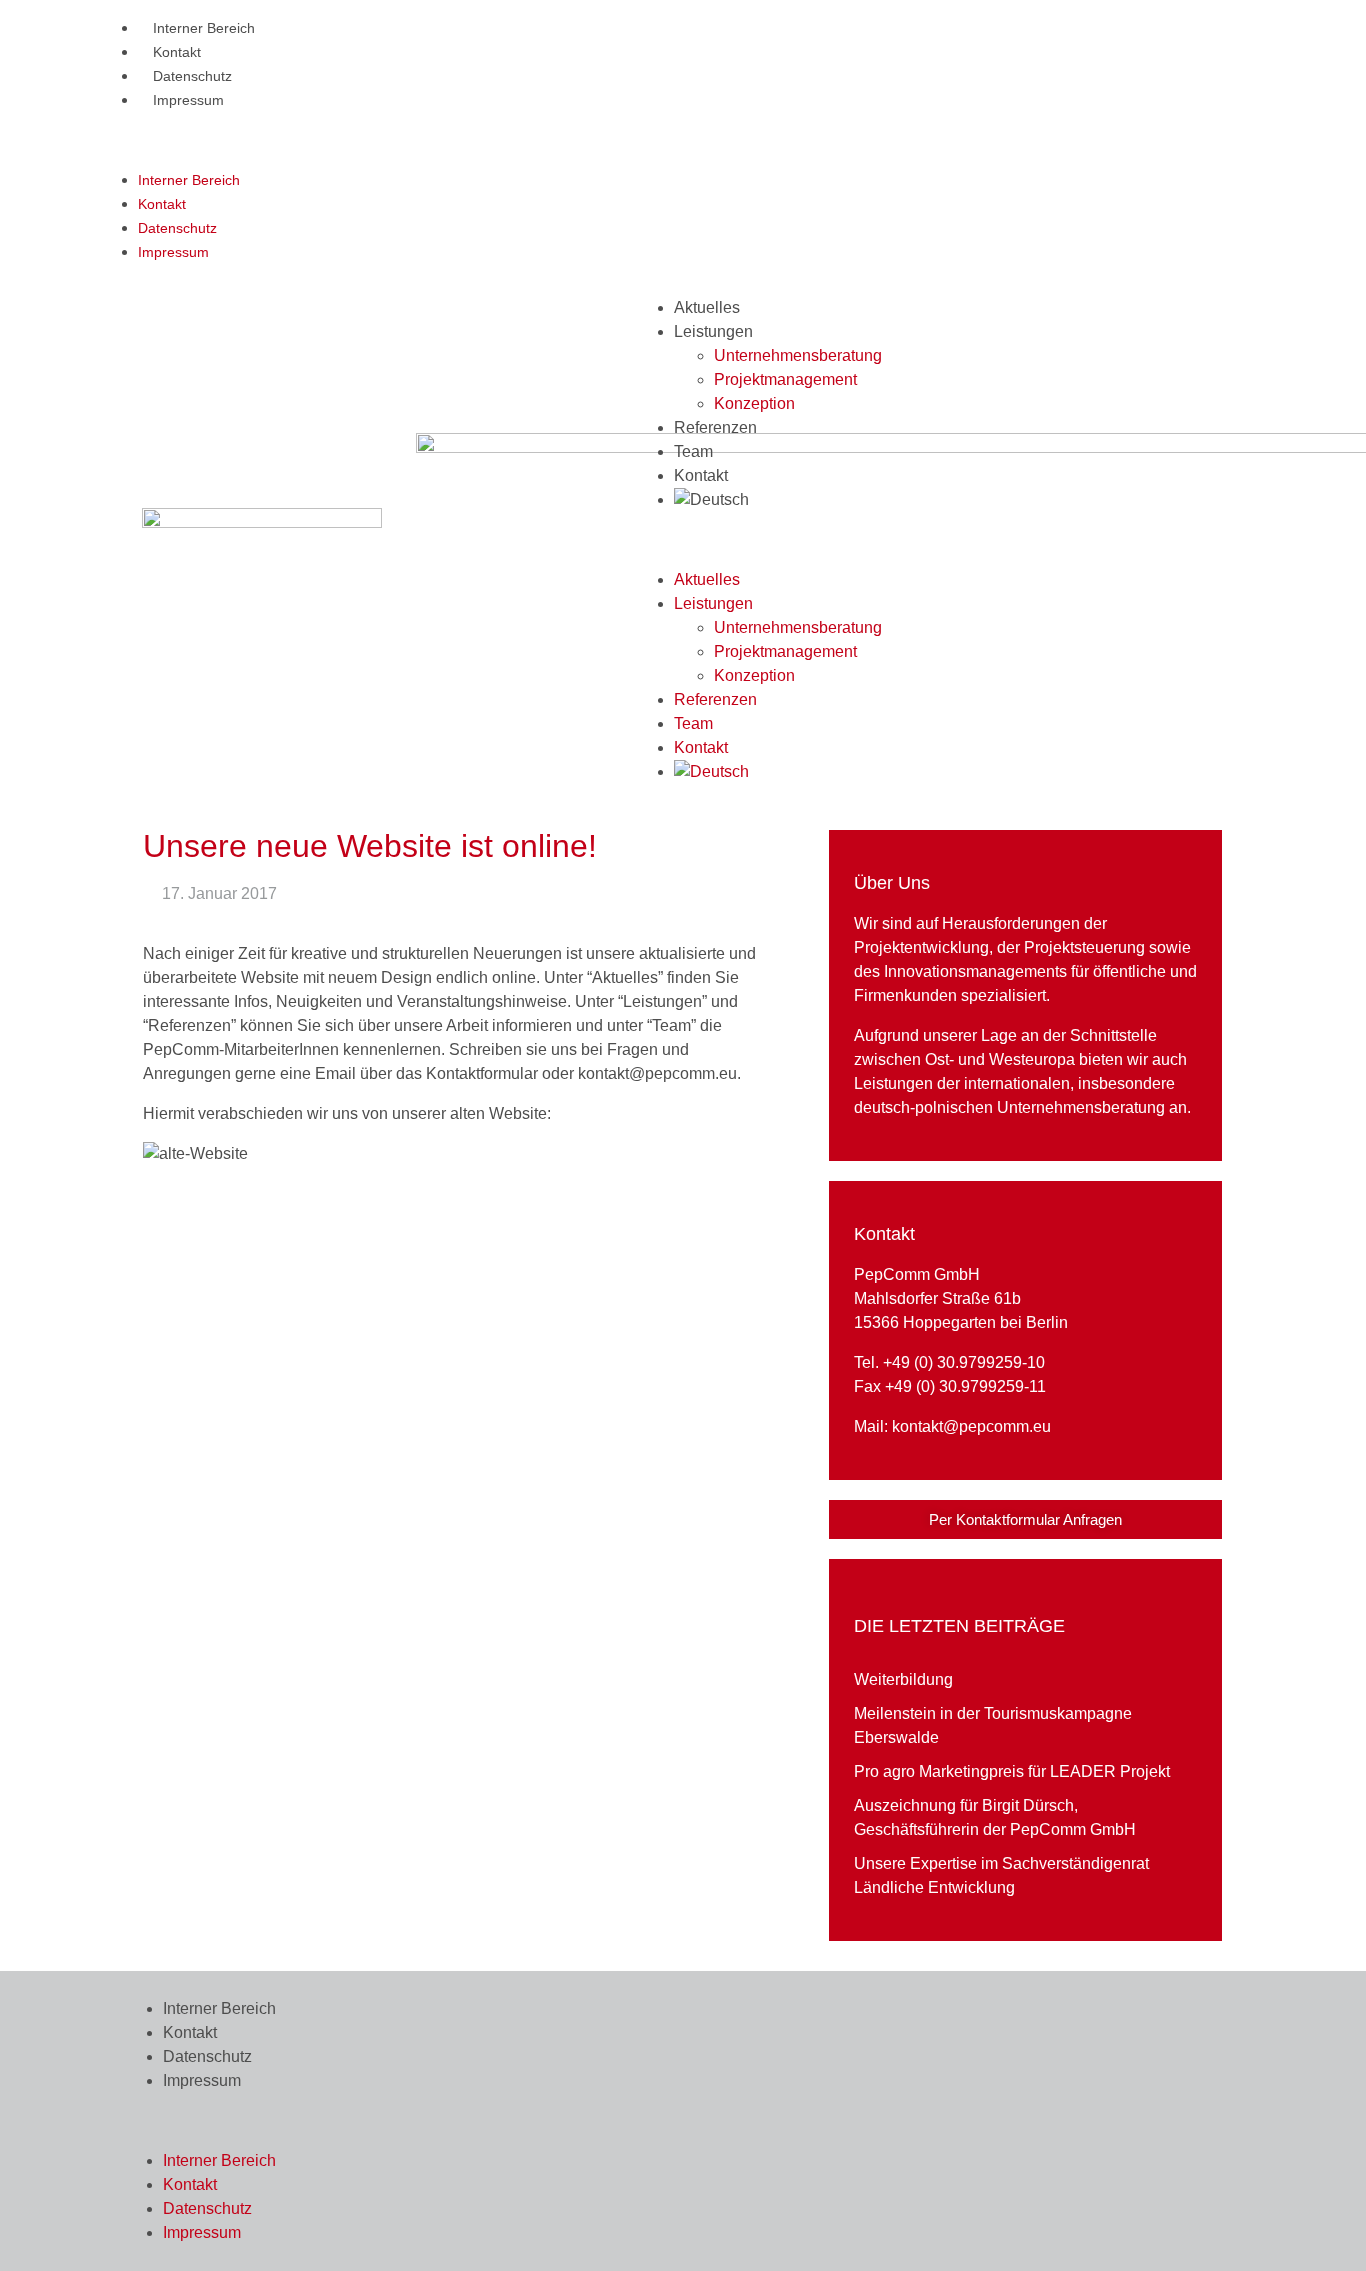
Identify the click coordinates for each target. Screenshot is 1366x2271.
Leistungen (713, 331)
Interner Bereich (204, 28)
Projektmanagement (785, 379)
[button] (668, 140)
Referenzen (715, 427)
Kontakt (177, 52)
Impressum (188, 100)
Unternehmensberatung (798, 355)
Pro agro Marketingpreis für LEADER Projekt (1012, 1771)
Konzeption (754, 403)
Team (693, 451)
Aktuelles (707, 307)
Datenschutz (192, 76)
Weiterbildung (903, 1679)
